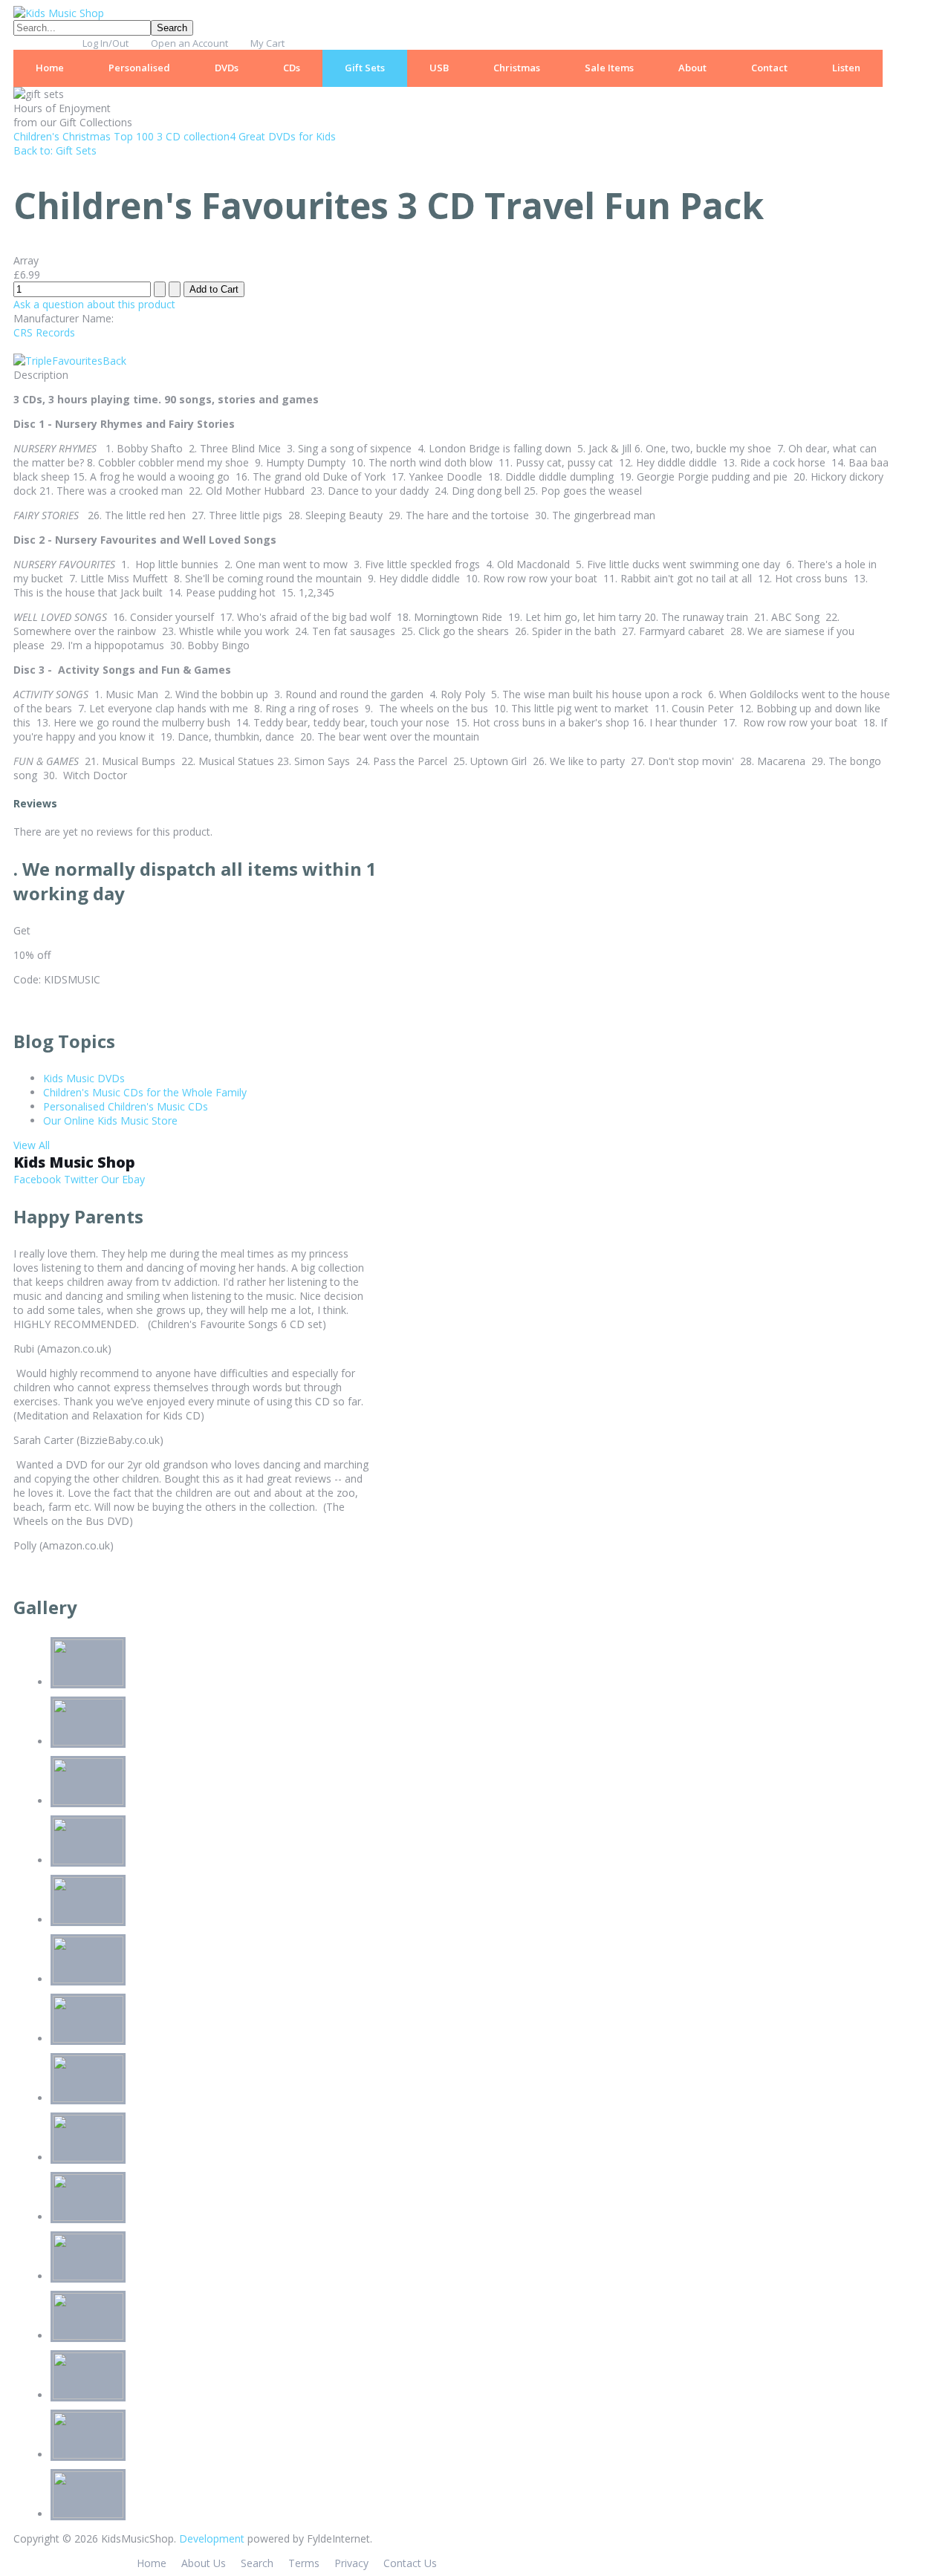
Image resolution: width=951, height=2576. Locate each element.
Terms (304, 2563)
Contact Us (410, 2563)
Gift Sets (365, 68)
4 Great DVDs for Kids (283, 136)
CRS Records (44, 332)
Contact (769, 68)
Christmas (517, 68)
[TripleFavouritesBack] (70, 361)
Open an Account (189, 43)
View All (32, 1145)
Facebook (37, 1179)
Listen (846, 68)
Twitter (79, 1179)
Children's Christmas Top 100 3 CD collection (121, 136)
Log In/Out (106, 43)
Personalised (139, 68)
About (692, 68)
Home (50, 68)
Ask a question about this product (94, 304)
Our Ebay (121, 1179)
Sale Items (609, 68)
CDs (292, 68)
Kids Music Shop (74, 1162)
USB (439, 68)
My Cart (267, 43)
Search (257, 2563)
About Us (204, 2563)
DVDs (227, 68)
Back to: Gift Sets (55, 150)
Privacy (351, 2563)
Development (212, 2538)
